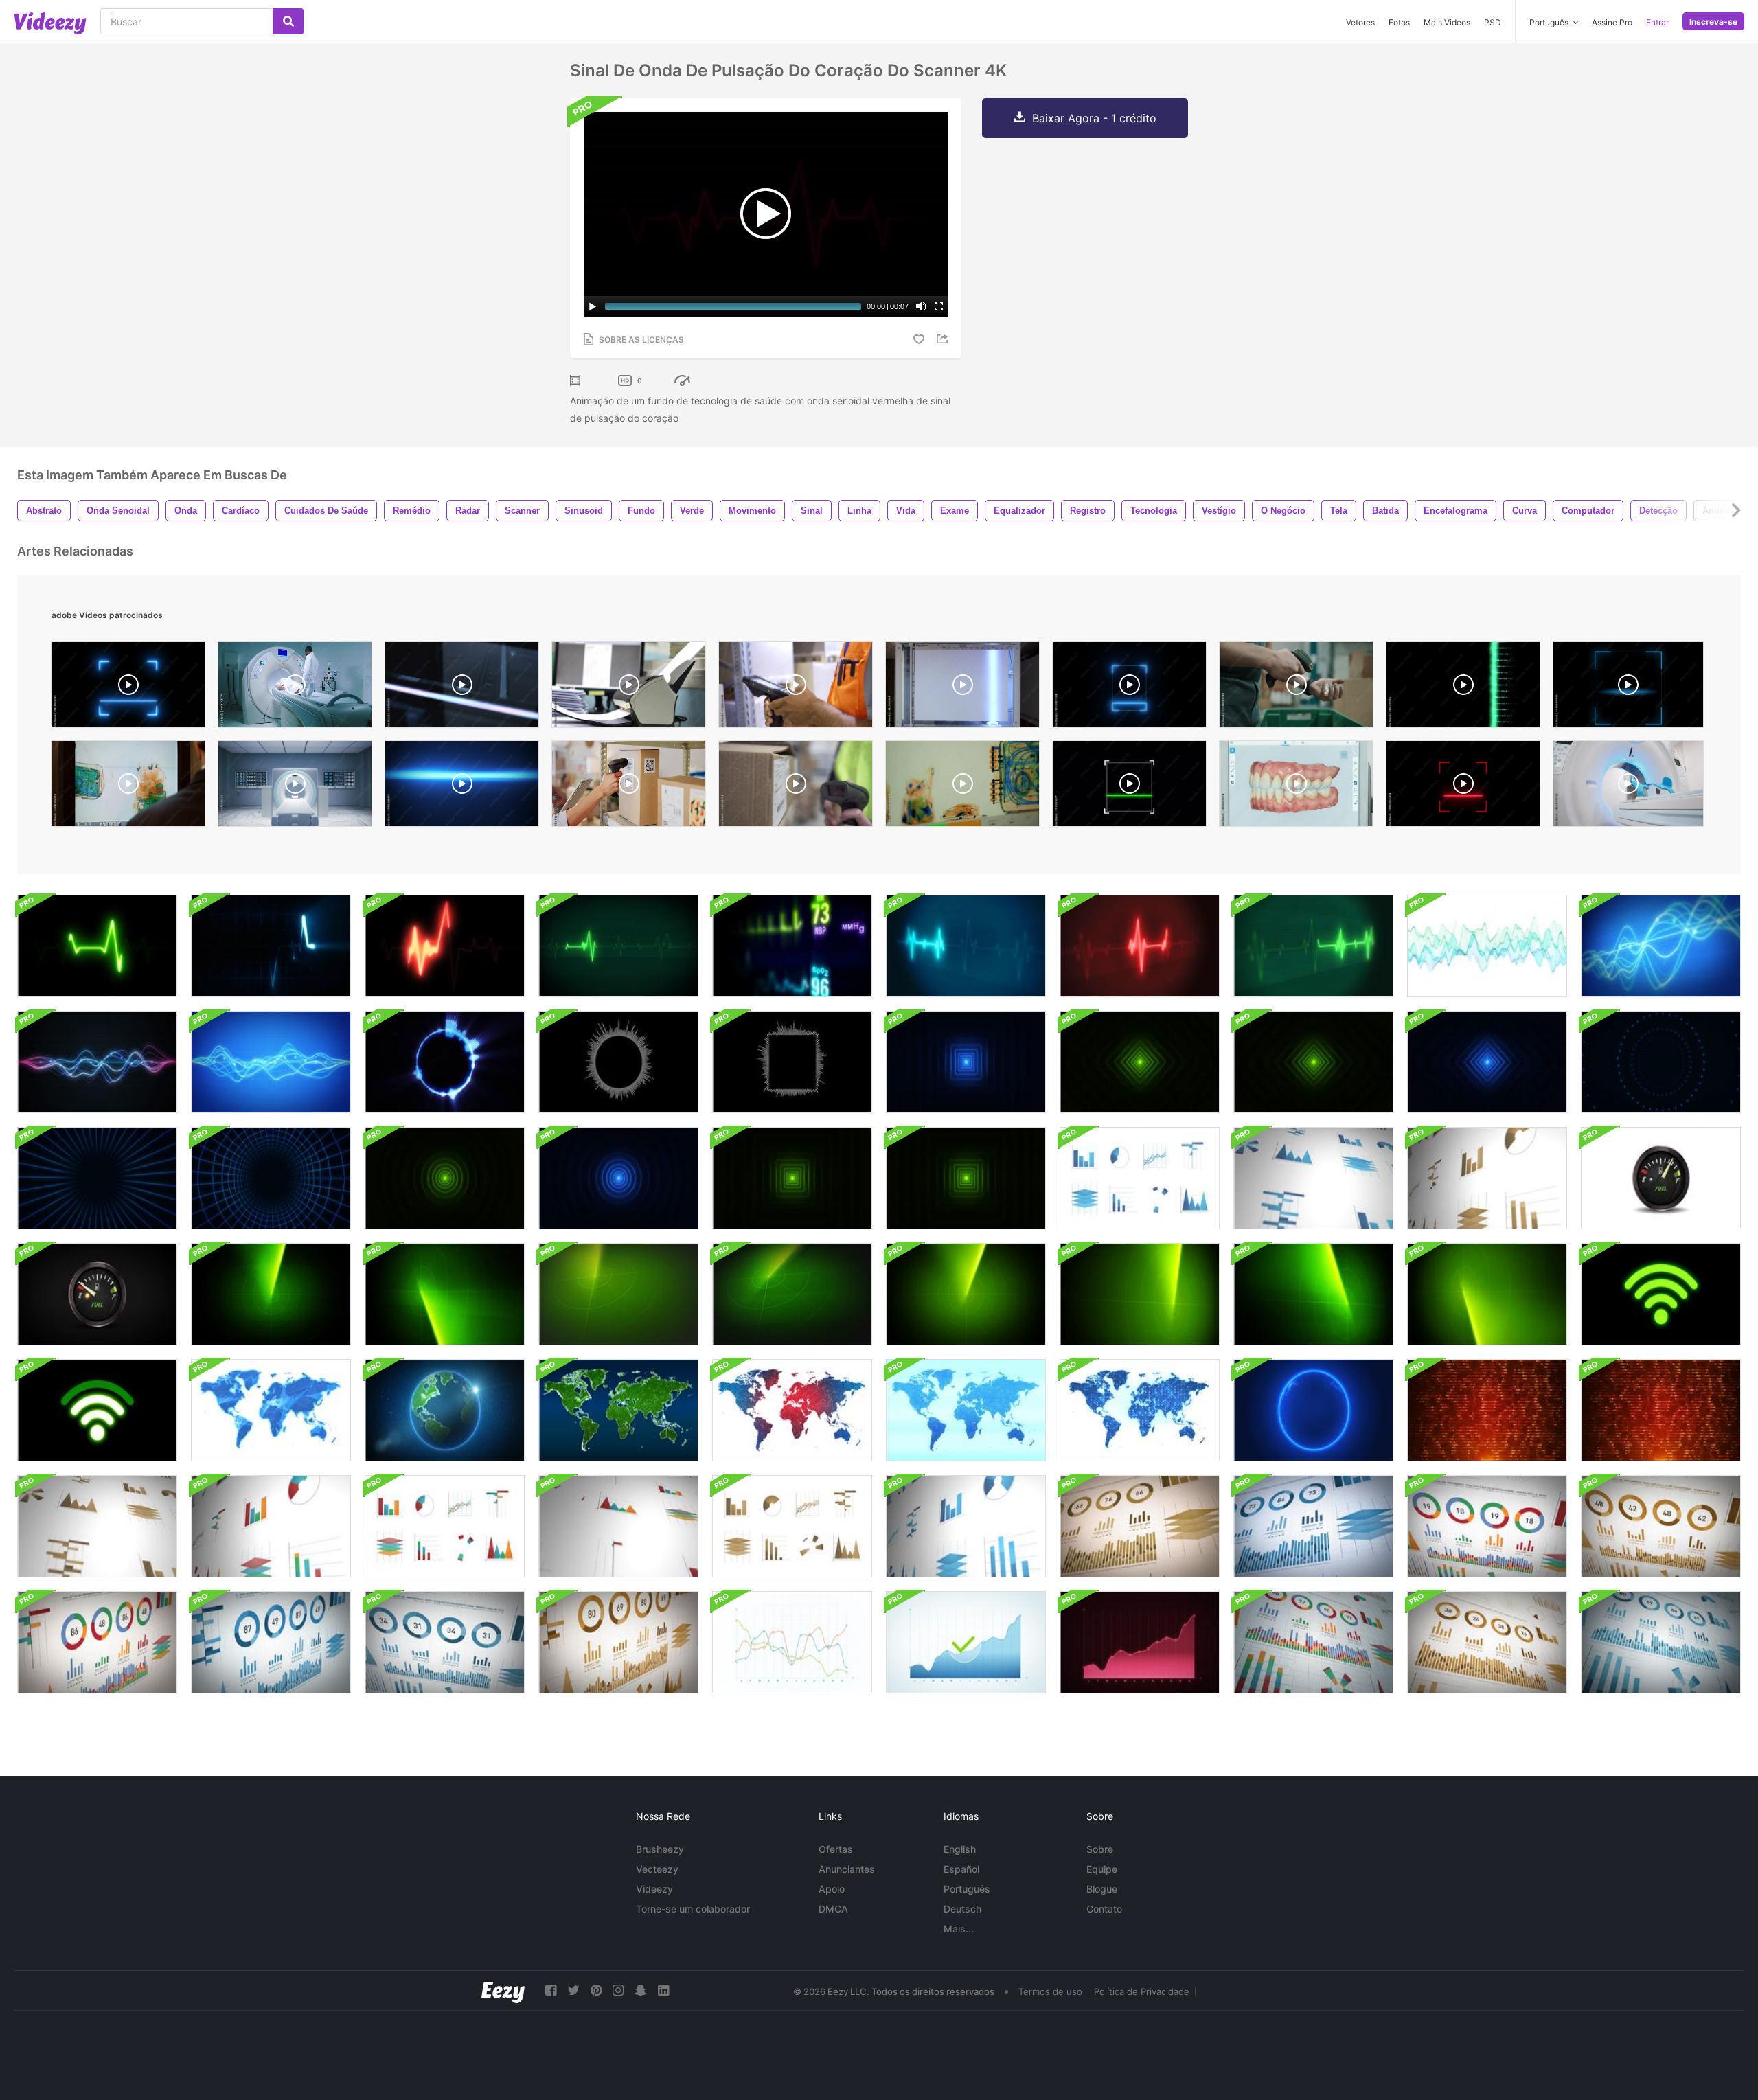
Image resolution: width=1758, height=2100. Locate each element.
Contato (1104, 1909)
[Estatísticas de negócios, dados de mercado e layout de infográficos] (1140, 1526)
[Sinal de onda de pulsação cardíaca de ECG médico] (271, 946)
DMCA (833, 1909)
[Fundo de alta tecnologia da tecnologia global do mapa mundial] (618, 1410)
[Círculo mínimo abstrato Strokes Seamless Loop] (445, 1178)
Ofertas (836, 1849)
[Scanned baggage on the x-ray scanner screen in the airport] (128, 787)
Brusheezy (660, 1849)
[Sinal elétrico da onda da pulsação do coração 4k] (97, 946)
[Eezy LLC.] (503, 1990)
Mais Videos (1447, 22)
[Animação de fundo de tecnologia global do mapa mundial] (271, 1410)
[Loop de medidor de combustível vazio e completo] (1661, 1178)
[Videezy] (50, 23)
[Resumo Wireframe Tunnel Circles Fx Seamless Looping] (271, 1178)
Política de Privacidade (1142, 1991)
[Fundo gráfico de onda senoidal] (1487, 946)
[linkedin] (663, 1990)
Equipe (1102, 1869)
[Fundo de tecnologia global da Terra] (445, 1410)
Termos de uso (1050, 1991)
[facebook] (551, 1990)
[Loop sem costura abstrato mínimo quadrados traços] (966, 1062)
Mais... (959, 1929)
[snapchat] (641, 1990)
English (960, 1849)
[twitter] (573, 1990)
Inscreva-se (1713, 22)
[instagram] (618, 1990)
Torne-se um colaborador (693, 1909)
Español (961, 1869)
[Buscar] (288, 21)
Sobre (1100, 1849)
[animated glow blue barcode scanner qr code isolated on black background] (1628, 688)
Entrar (1657, 22)
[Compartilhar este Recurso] (944, 339)
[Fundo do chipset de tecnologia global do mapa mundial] (1140, 1410)
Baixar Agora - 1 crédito (1094, 118)
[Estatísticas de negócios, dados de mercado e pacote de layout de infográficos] (1313, 1642)
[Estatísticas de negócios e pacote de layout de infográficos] (1140, 1178)
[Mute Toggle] (921, 306)
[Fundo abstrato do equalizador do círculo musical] (445, 1062)
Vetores (1360, 22)
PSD (1493, 22)
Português (967, 1889)
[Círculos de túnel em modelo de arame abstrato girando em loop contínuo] (97, 1178)
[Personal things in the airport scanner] (962, 787)
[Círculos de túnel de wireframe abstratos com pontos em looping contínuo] (1661, 1062)
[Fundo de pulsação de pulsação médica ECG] (618, 946)
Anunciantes (847, 1869)
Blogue (1102, 1889)
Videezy (654, 1889)
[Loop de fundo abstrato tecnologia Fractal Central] (1661, 1410)
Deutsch (962, 1909)
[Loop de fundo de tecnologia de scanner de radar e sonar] (271, 1294)
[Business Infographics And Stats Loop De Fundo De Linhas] (1661, 946)
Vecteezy (657, 1869)
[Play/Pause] (593, 306)
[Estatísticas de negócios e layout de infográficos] (792, 1642)
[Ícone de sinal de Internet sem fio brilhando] (1661, 1294)
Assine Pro (1612, 22)
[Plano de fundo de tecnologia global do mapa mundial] (792, 1410)
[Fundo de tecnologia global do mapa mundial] (966, 1410)
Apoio (832, 1889)
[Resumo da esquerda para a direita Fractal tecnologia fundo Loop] (1487, 1410)
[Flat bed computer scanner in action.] (462, 688)
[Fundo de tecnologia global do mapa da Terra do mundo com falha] (1313, 1410)
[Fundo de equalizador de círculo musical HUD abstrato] (618, 1062)
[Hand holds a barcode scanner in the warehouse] (796, 787)
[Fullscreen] (939, 306)
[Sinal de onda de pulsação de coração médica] (445, 946)
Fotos (1399, 22)
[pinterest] (596, 1990)
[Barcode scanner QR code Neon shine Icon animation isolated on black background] (128, 688)
